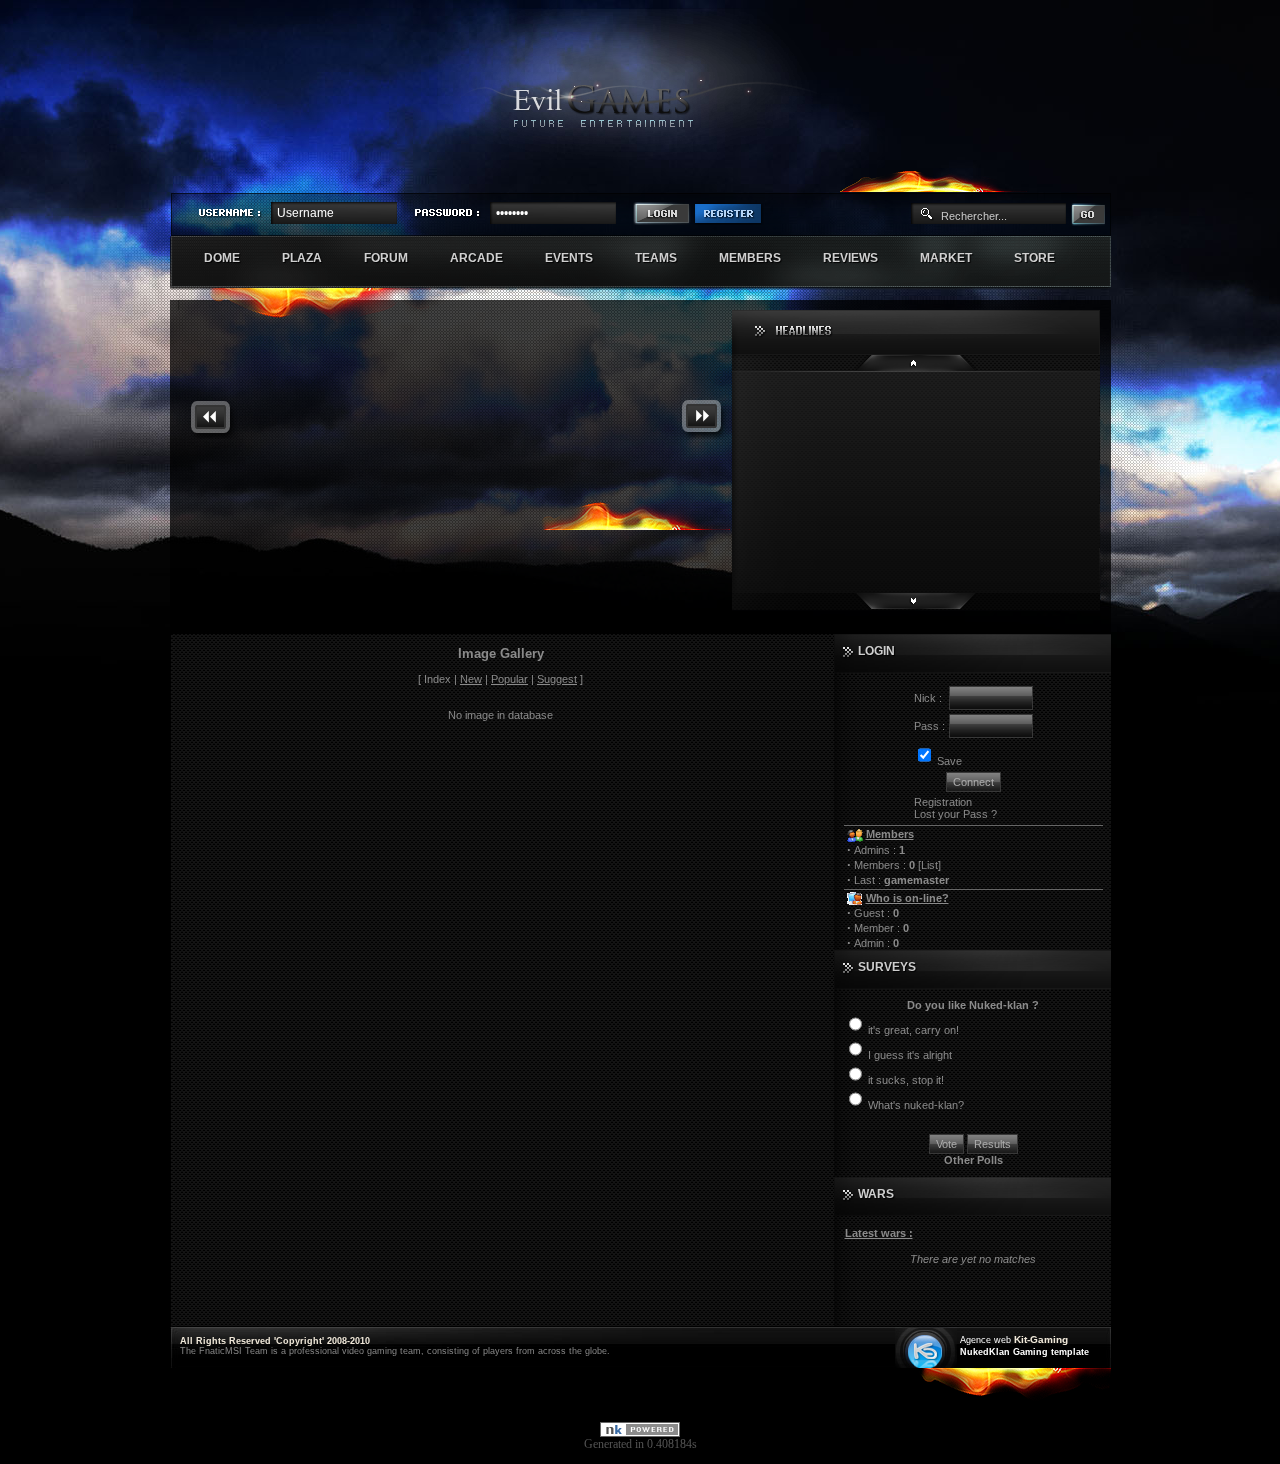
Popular (509, 679)
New (471, 679)
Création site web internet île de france (927, 1349)
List (929, 865)
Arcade (487, 258)
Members (760, 258)
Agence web (985, 1340)
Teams (666, 258)
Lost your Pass (951, 814)
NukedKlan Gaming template (1024, 1352)
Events (579, 258)
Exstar (1052, 176)
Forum (396, 258)
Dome (232, 258)
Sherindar (1015, 176)
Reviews (861, 258)
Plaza (312, 258)
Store (1045, 258)
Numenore (1089, 176)
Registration (943, 802)
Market (956, 258)
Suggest (557, 679)
